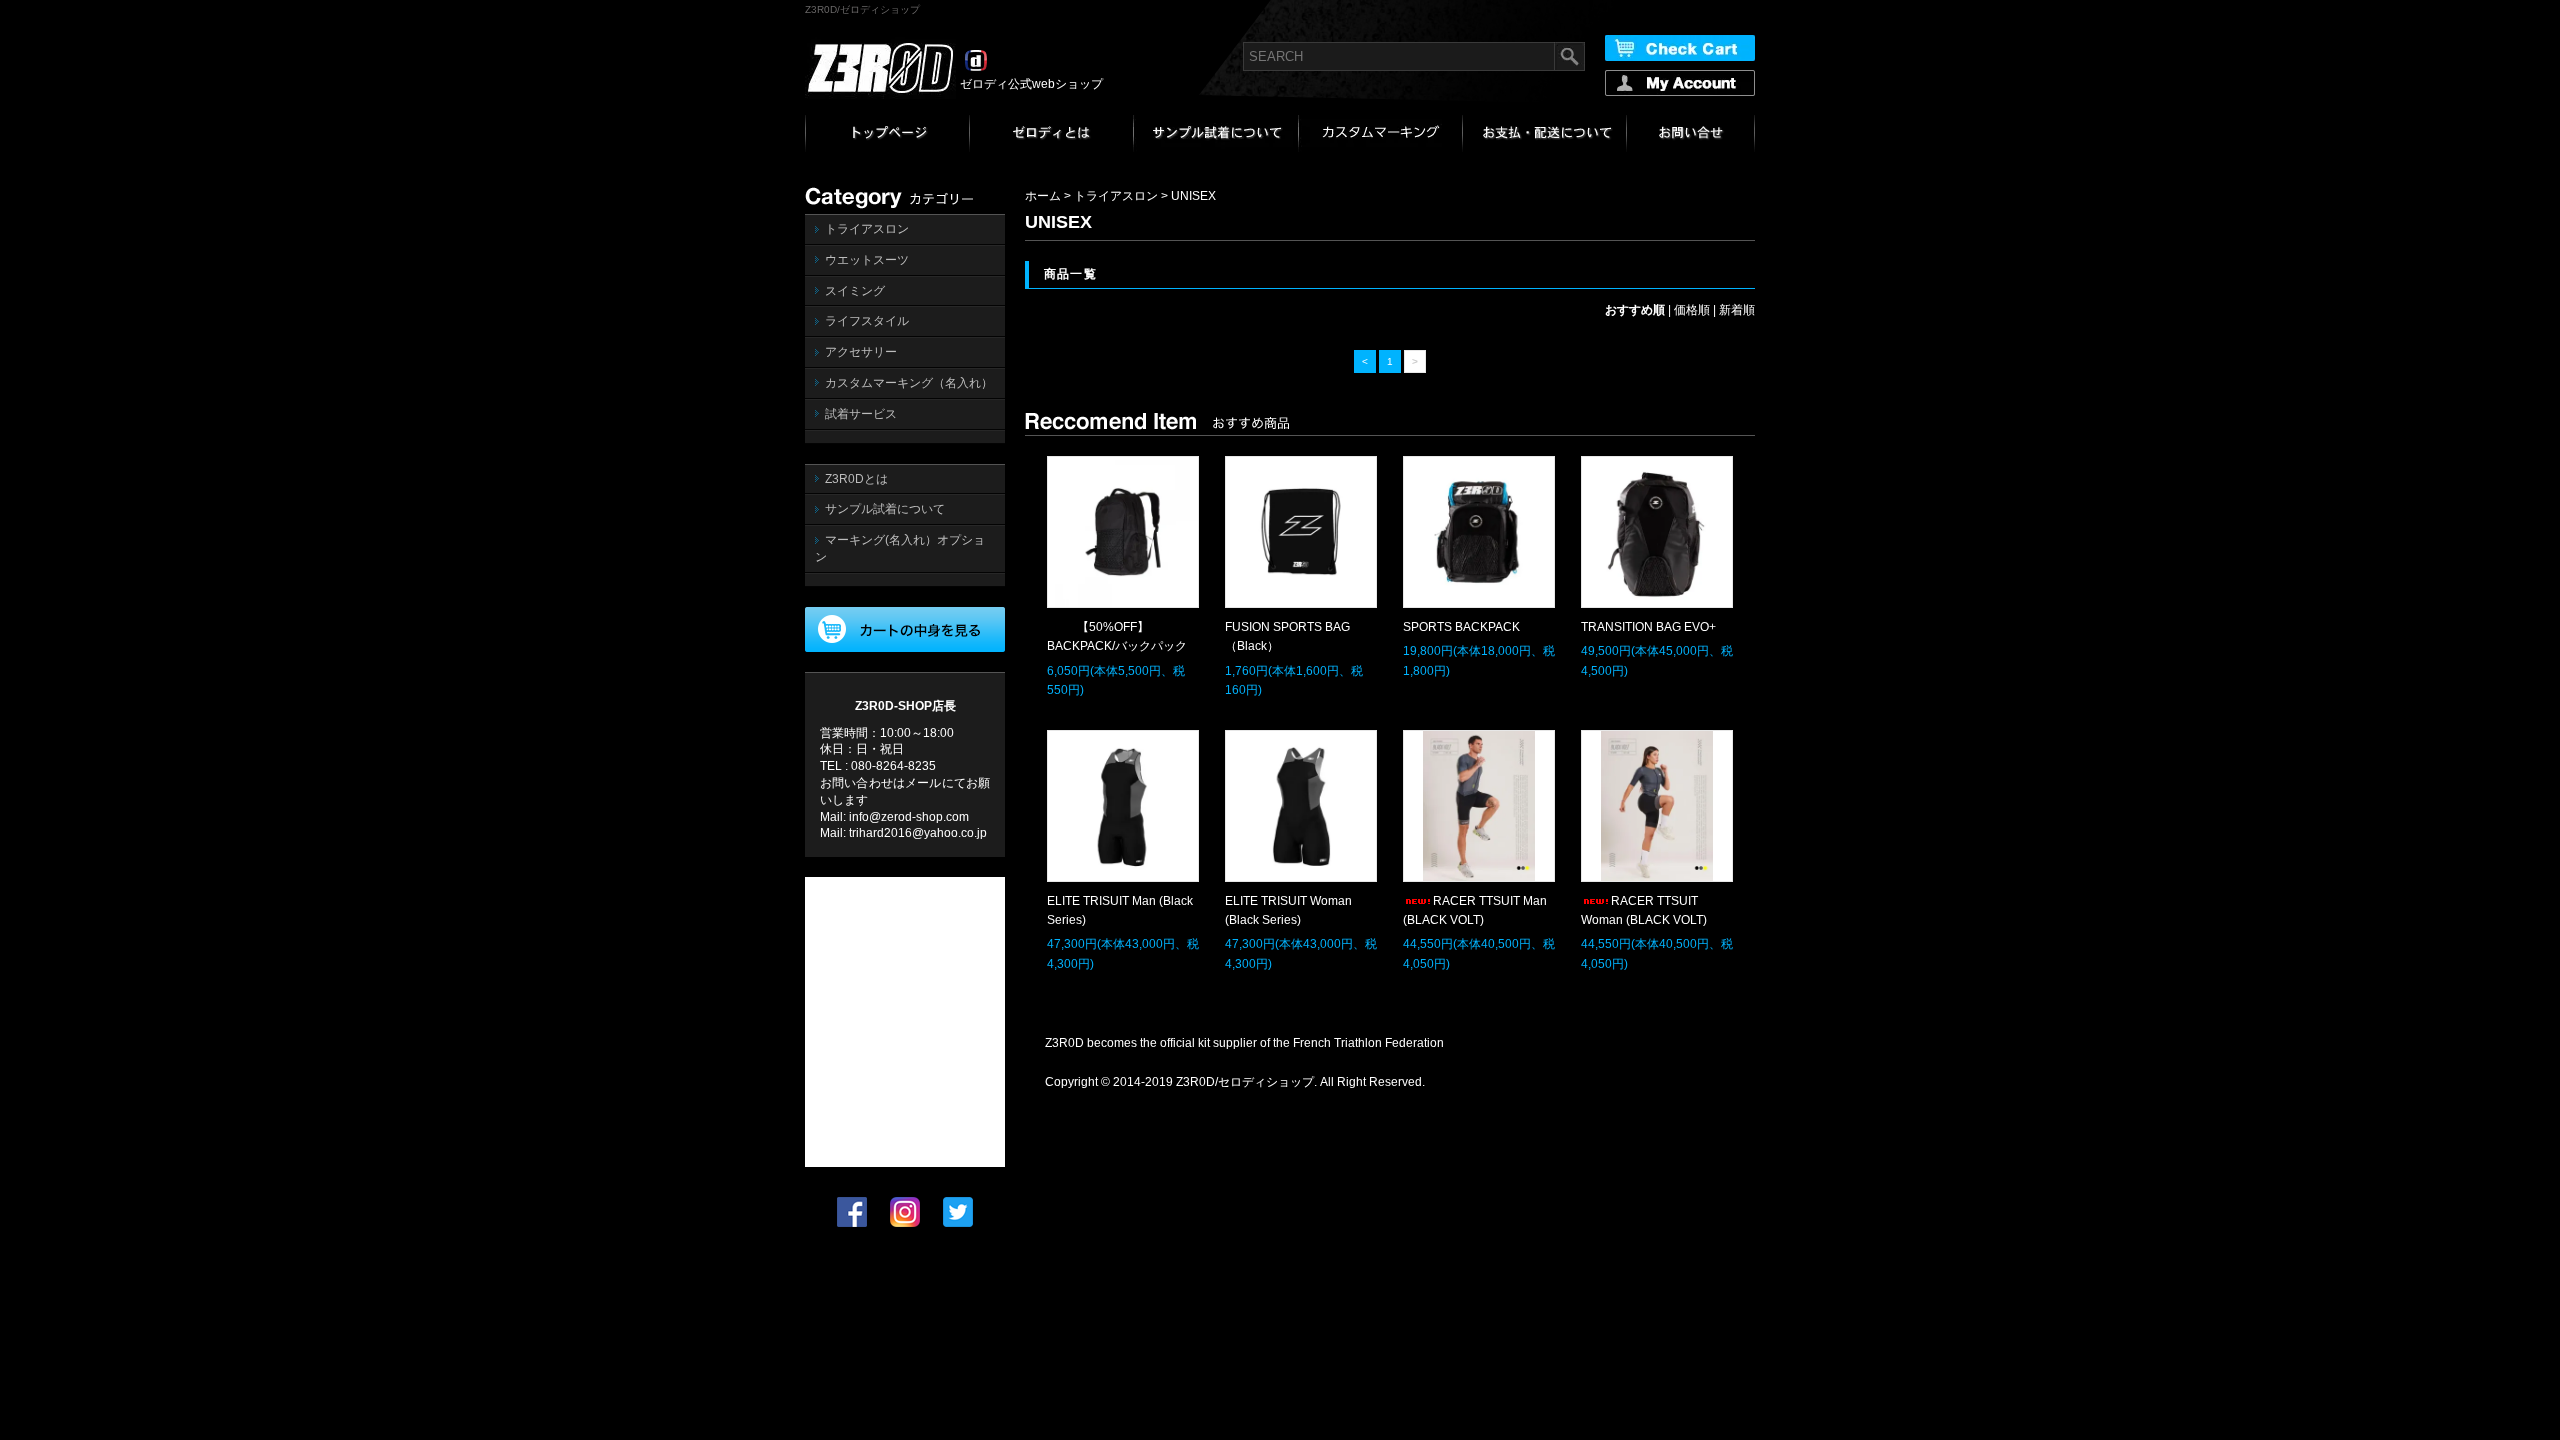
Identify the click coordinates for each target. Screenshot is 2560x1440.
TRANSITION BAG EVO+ (1648, 627)
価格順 (1692, 310)
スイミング (855, 291)
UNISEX (1193, 196)
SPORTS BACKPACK (1461, 627)
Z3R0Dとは (856, 479)
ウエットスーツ (867, 260)
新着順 (1737, 310)
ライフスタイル (867, 321)
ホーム (1043, 196)
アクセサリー (861, 352)
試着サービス (861, 414)
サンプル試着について (885, 509)
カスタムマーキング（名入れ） (909, 383)
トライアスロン (867, 229)
